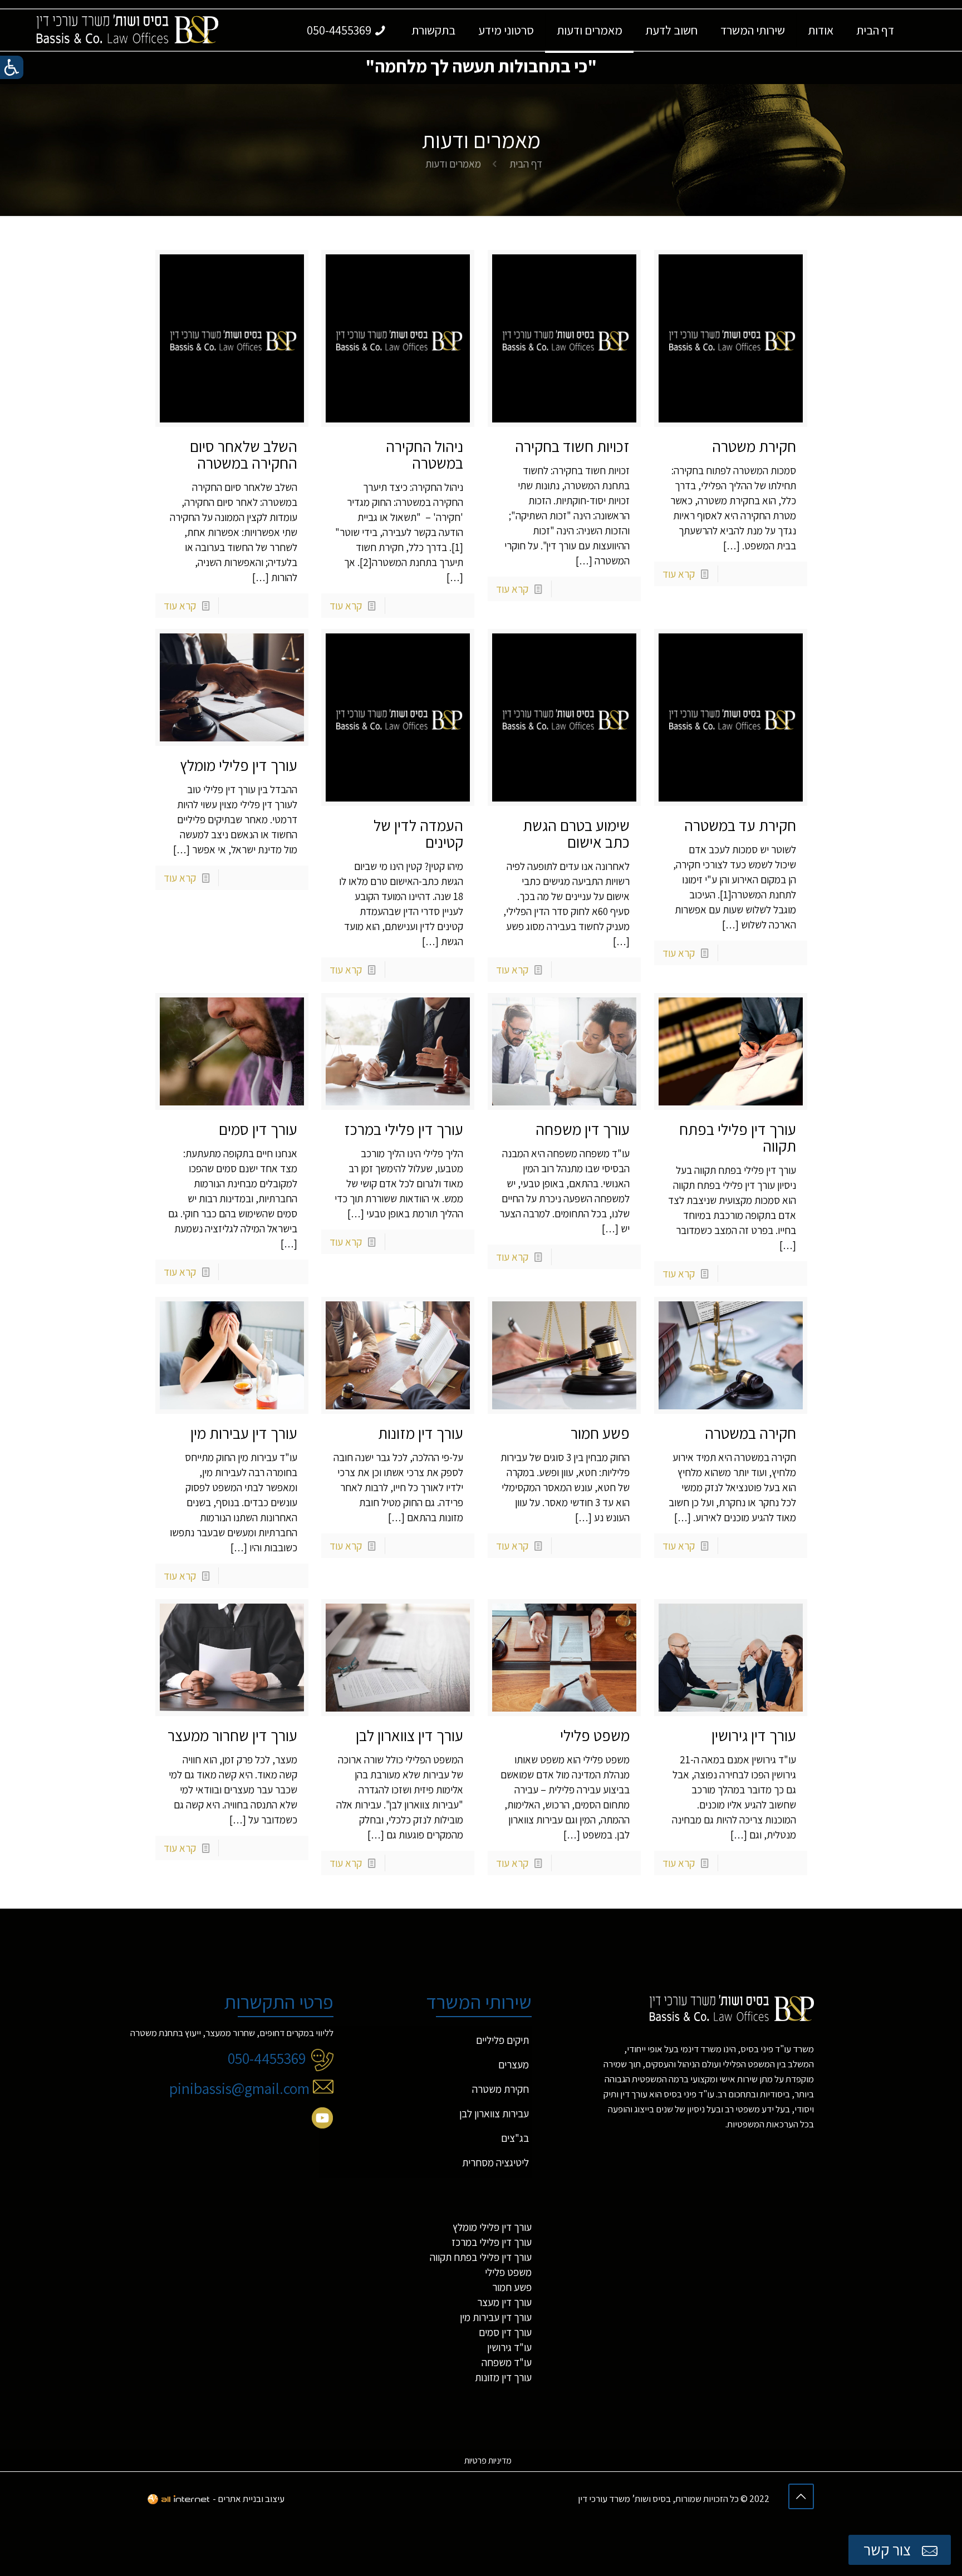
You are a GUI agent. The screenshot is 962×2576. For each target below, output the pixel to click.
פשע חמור (600, 1433)
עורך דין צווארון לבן (409, 1735)
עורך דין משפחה (583, 1129)
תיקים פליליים (502, 2040)
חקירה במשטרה (750, 1433)
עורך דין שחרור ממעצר (232, 1735)
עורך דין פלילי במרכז (404, 1129)
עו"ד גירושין (509, 2347)
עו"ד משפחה (507, 2362)
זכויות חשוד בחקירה (572, 446)
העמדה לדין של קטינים (418, 834)
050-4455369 (267, 2058)
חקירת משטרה (754, 446)
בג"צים (515, 2138)
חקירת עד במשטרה (740, 825)
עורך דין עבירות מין (244, 1433)
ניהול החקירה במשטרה (424, 454)
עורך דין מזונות (421, 1433)
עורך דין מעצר (504, 2302)
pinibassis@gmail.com (241, 2088)
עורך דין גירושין (754, 1735)
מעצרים (514, 2064)
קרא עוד (679, 574)
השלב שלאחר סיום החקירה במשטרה (244, 454)
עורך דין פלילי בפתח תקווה (738, 1137)
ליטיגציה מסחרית (495, 2162)
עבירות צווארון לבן (494, 2113)
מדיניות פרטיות (488, 2461)
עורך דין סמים (258, 1129)
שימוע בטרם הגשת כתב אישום (576, 834)
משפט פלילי (595, 1735)
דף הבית (526, 164)
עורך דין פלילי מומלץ (239, 765)
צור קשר (889, 2550)
